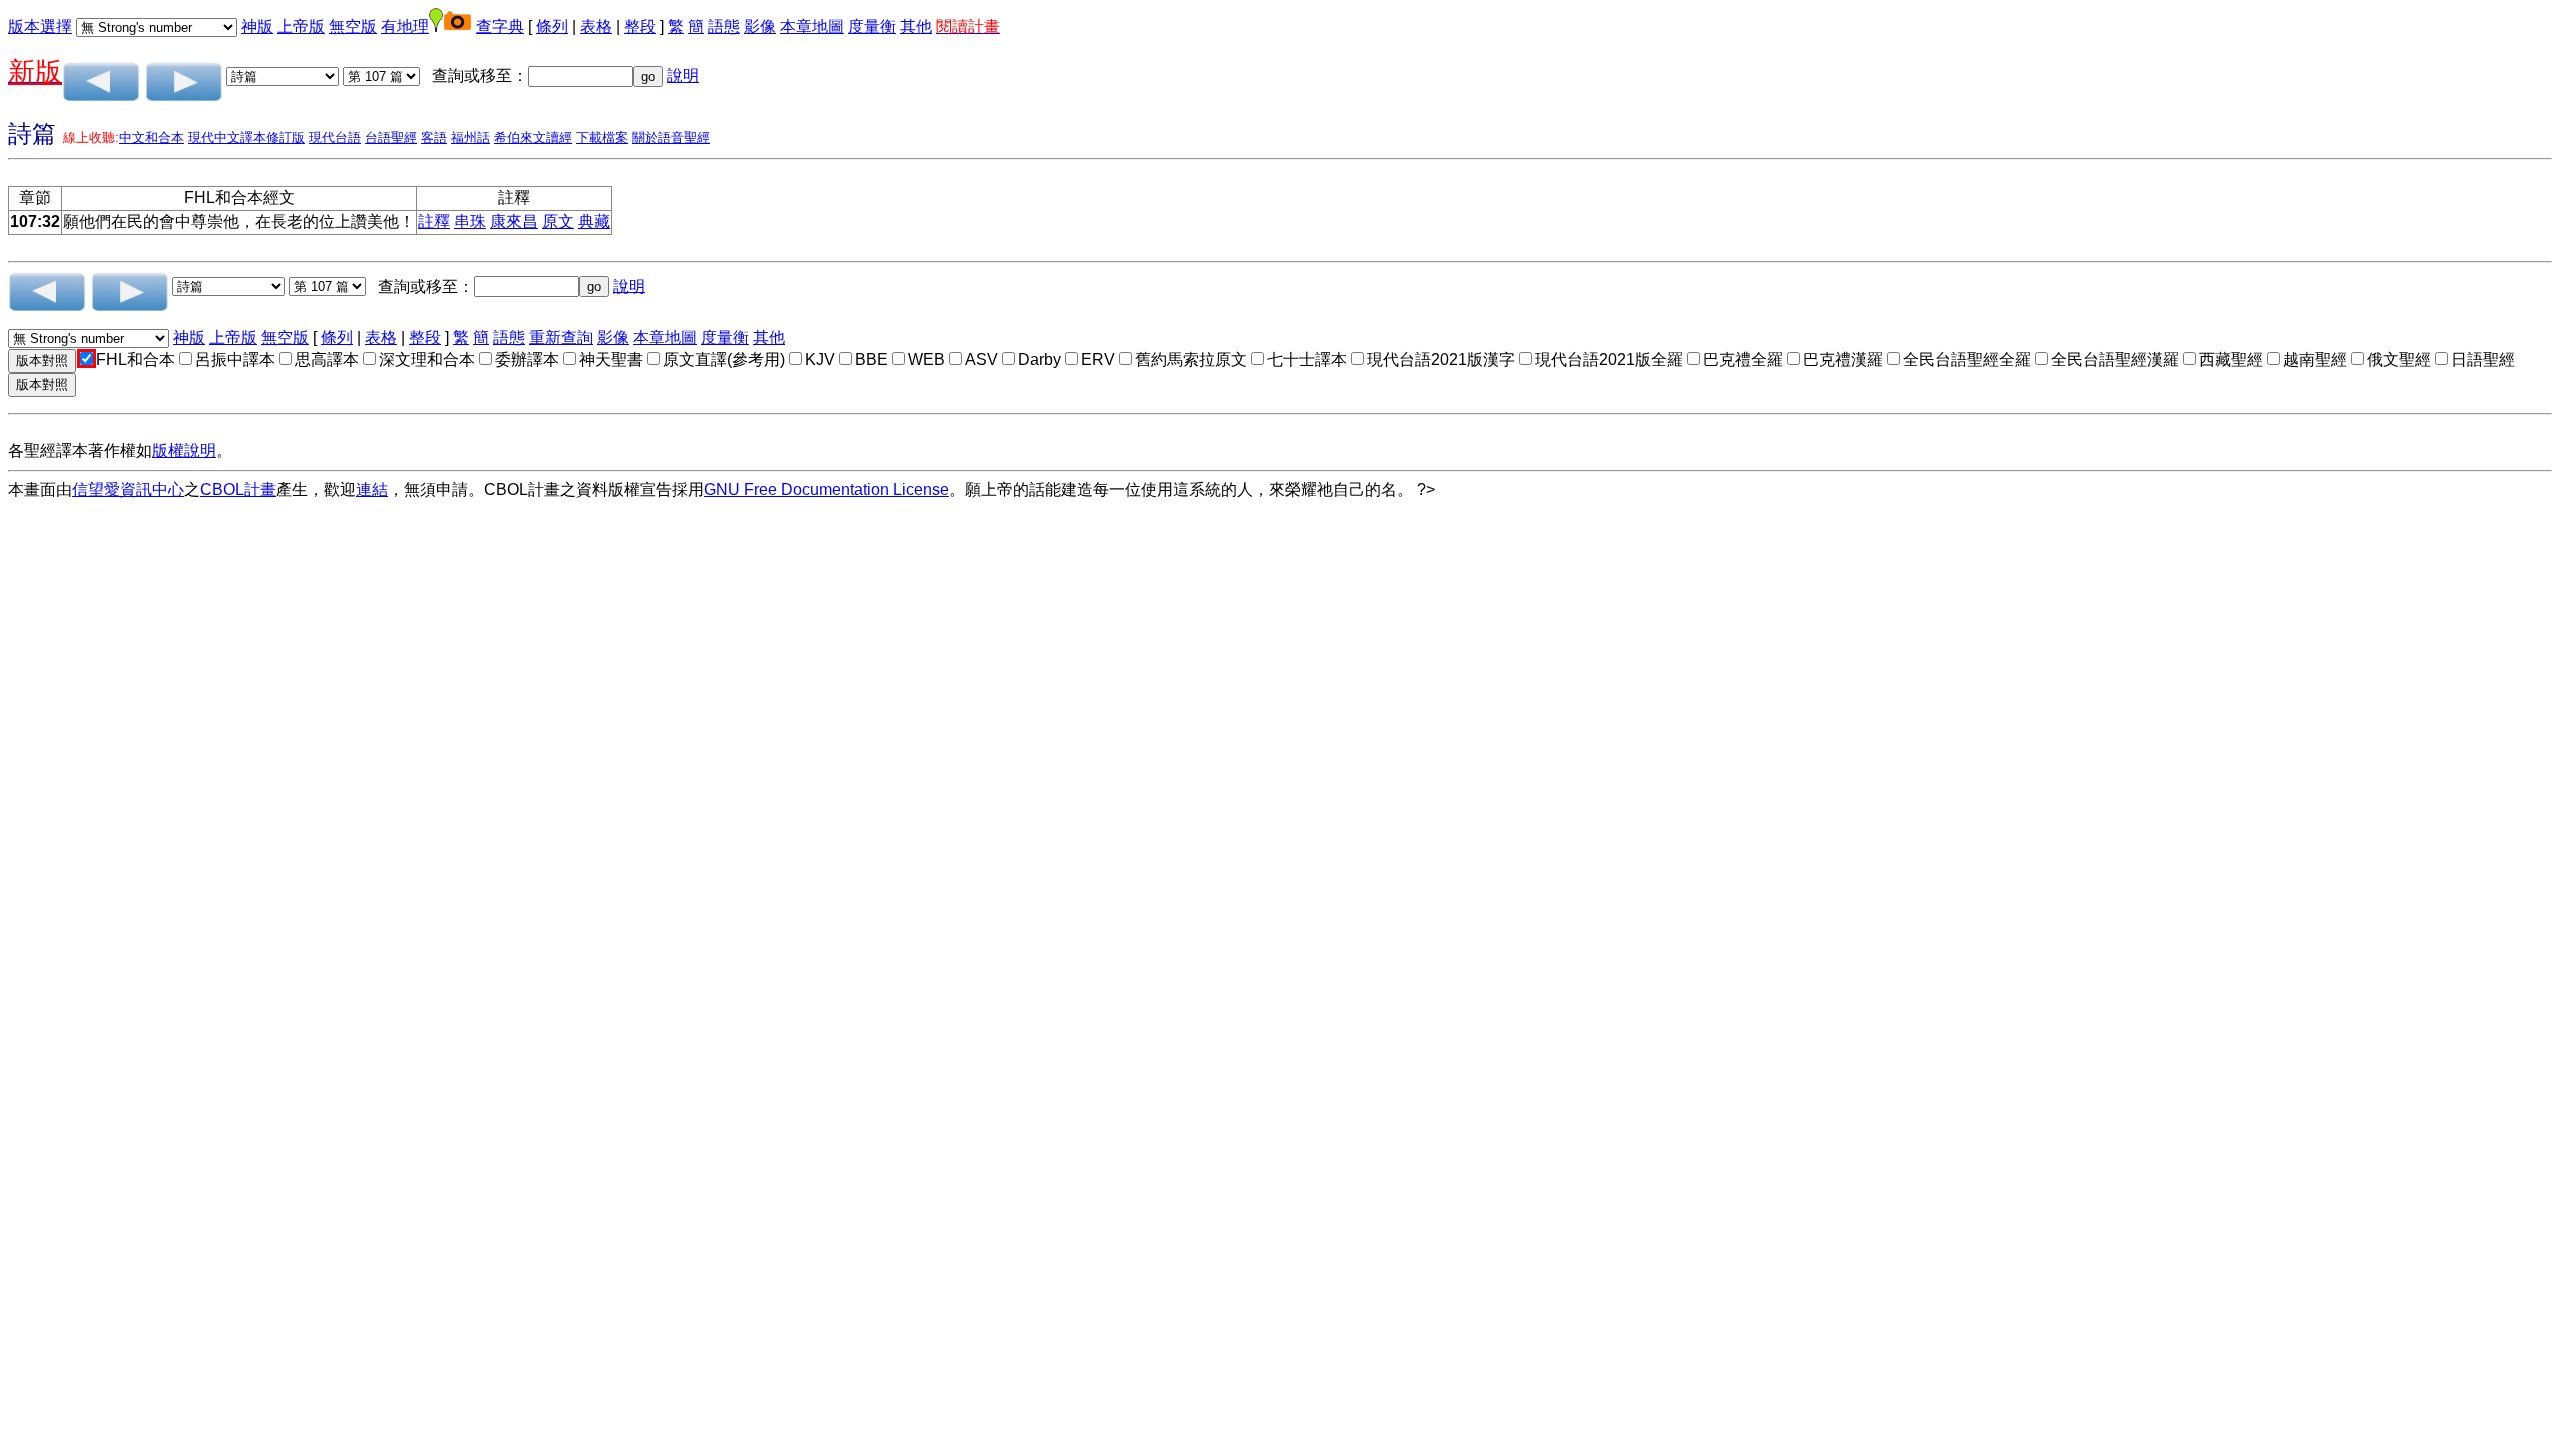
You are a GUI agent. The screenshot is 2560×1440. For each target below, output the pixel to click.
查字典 (500, 26)
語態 (724, 26)
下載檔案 (602, 137)
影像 (760, 26)
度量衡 (872, 26)
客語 (434, 137)
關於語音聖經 (671, 137)
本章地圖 (812, 26)
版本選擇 (40, 26)
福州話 (470, 137)
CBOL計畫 (238, 489)
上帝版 (301, 26)
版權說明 (184, 450)
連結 (372, 489)
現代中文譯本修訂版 (246, 137)
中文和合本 (151, 137)
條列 (552, 26)
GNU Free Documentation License (826, 489)
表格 (596, 26)
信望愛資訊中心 (128, 489)
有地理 (405, 26)
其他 (916, 26)
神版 (257, 26)
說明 (683, 75)
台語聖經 (391, 137)
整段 (640, 26)
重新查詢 (561, 337)
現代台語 (335, 137)
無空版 (353, 26)
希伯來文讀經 (533, 137)
